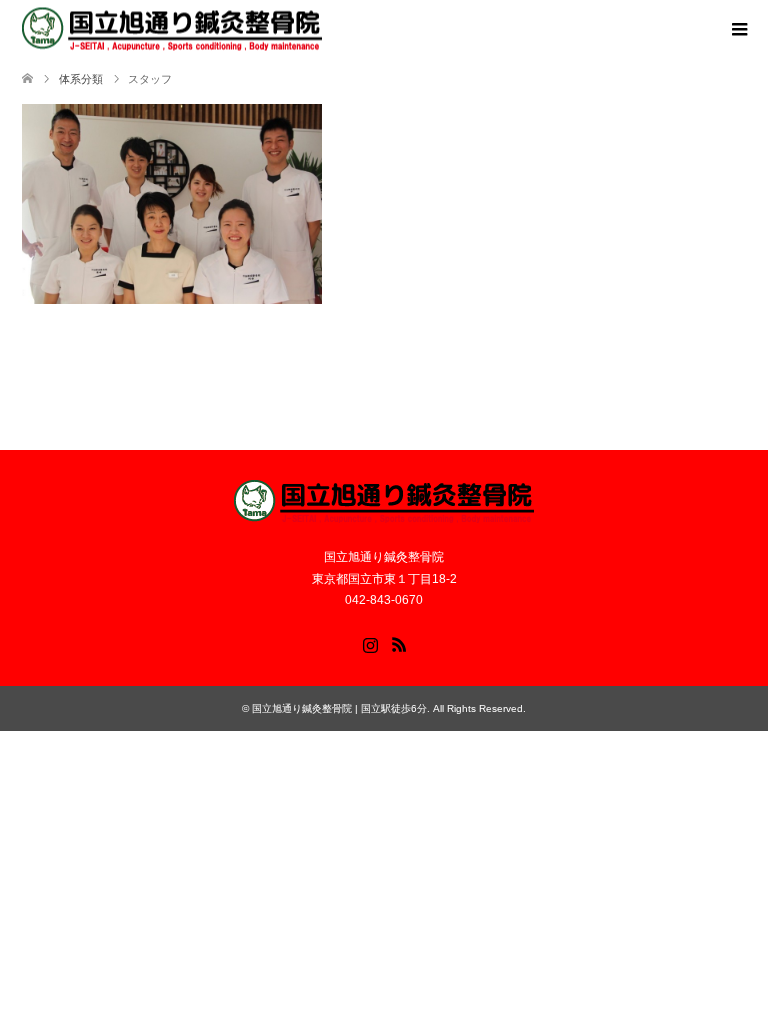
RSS (399, 643)
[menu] (738, 30)
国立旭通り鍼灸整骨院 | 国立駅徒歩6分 (339, 708)
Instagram (370, 643)
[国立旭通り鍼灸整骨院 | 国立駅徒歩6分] (172, 29)
